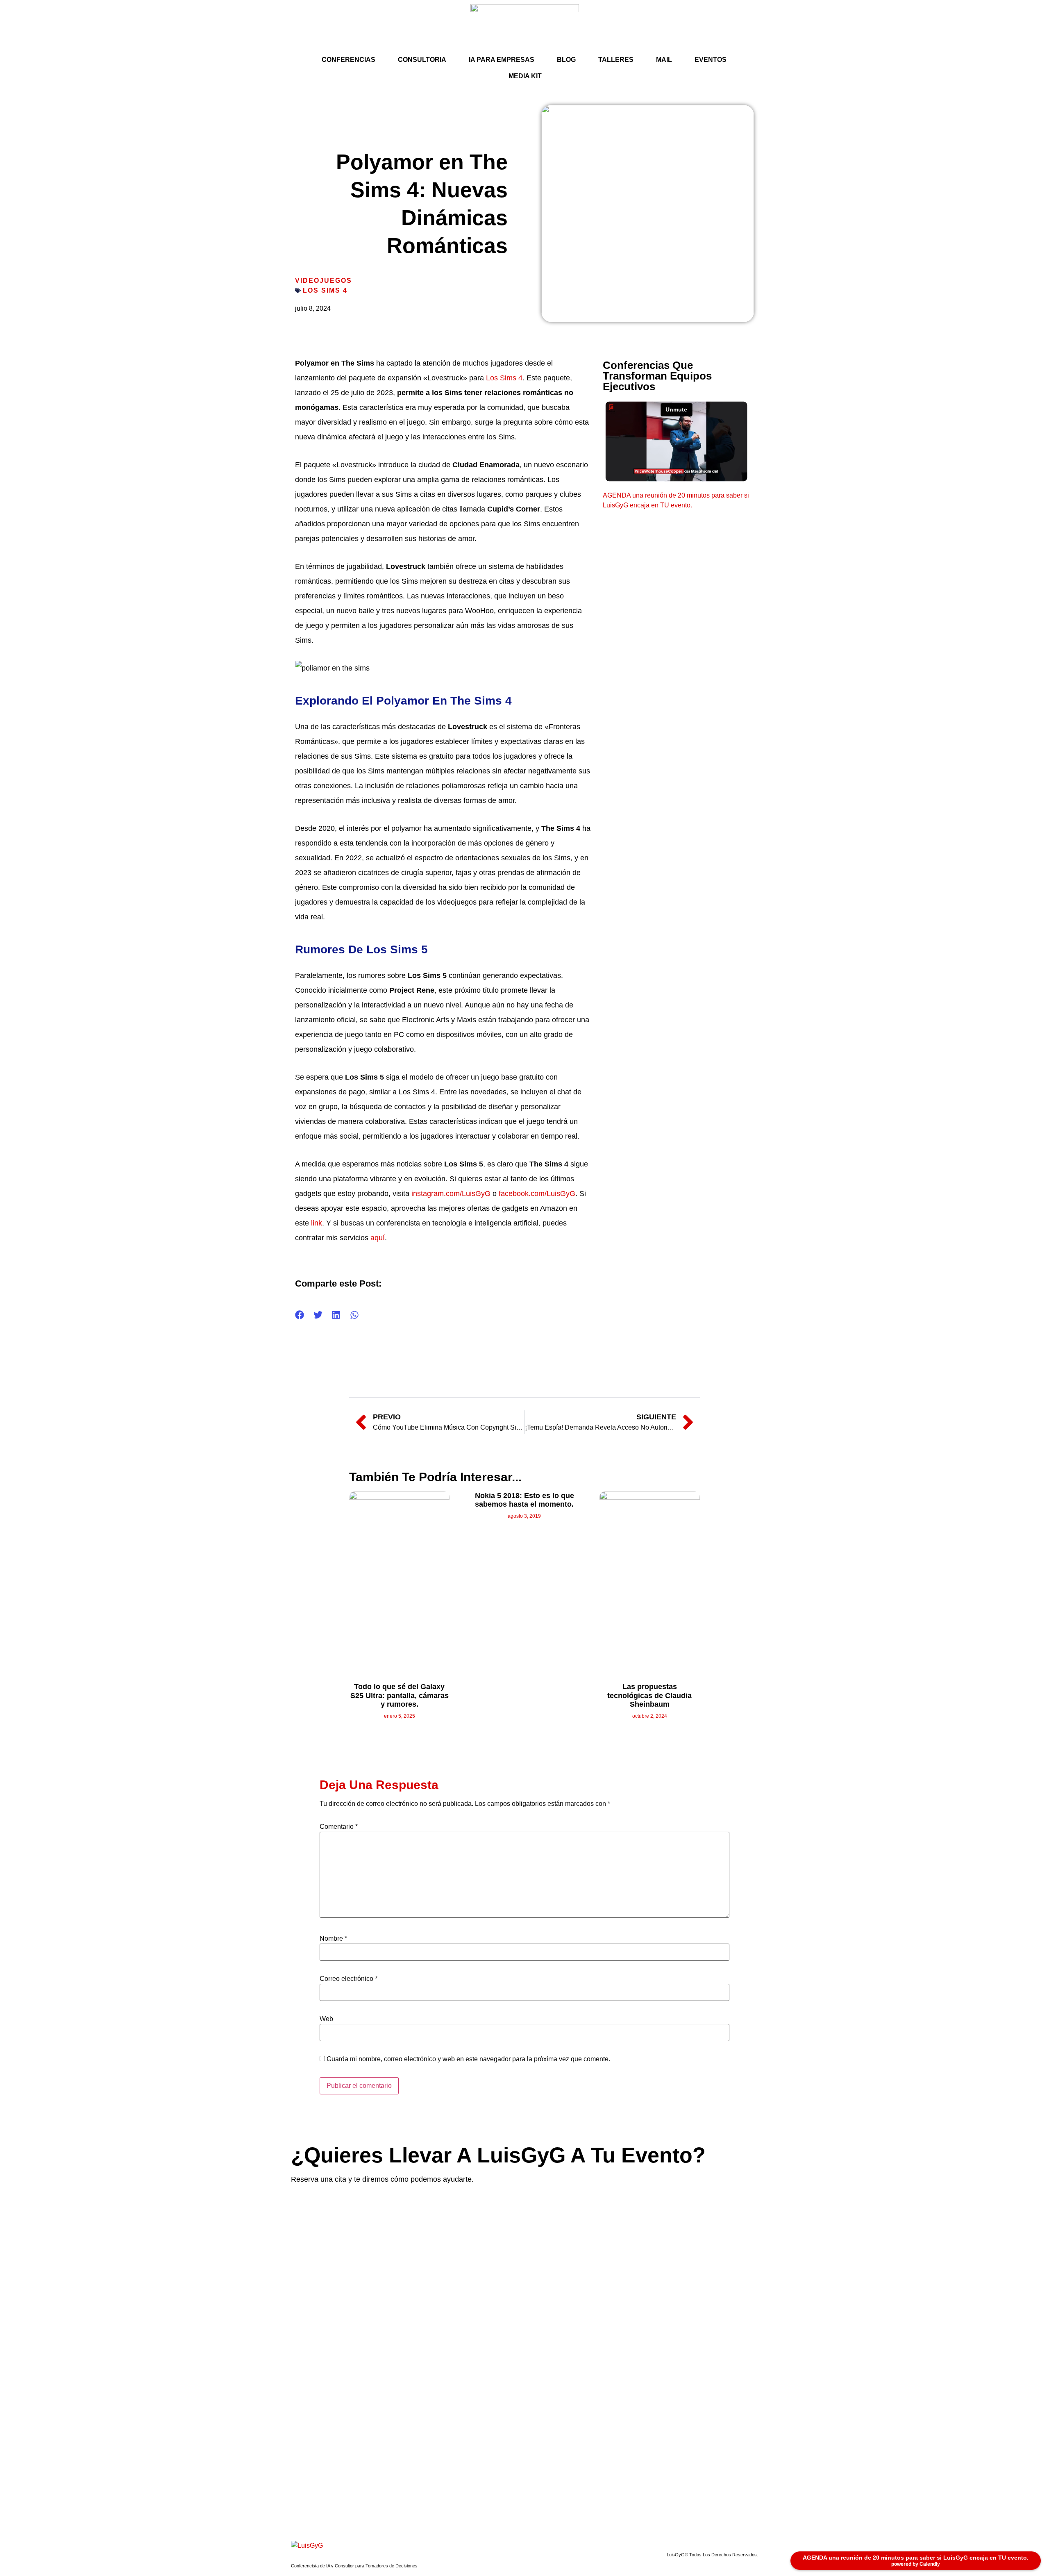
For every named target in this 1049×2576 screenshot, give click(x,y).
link (317, 1223)
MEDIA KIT (525, 76)
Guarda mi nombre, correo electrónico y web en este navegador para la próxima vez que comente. (468, 2059)
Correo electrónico (349, 1979)
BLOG (566, 60)
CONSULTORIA (422, 60)
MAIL (664, 60)
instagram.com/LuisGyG (451, 1194)
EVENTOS (711, 60)
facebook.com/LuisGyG (537, 1194)
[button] (300, 1315)
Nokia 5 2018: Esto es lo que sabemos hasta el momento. (524, 1500)
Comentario (339, 1827)
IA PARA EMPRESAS (502, 60)
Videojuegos (324, 281)
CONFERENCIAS (349, 60)
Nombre (333, 1939)
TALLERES (616, 60)
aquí (378, 1238)
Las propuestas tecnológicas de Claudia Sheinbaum (649, 1695)
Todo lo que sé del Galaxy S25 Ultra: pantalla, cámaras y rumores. (400, 1695)
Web (326, 2019)
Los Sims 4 (325, 290)
